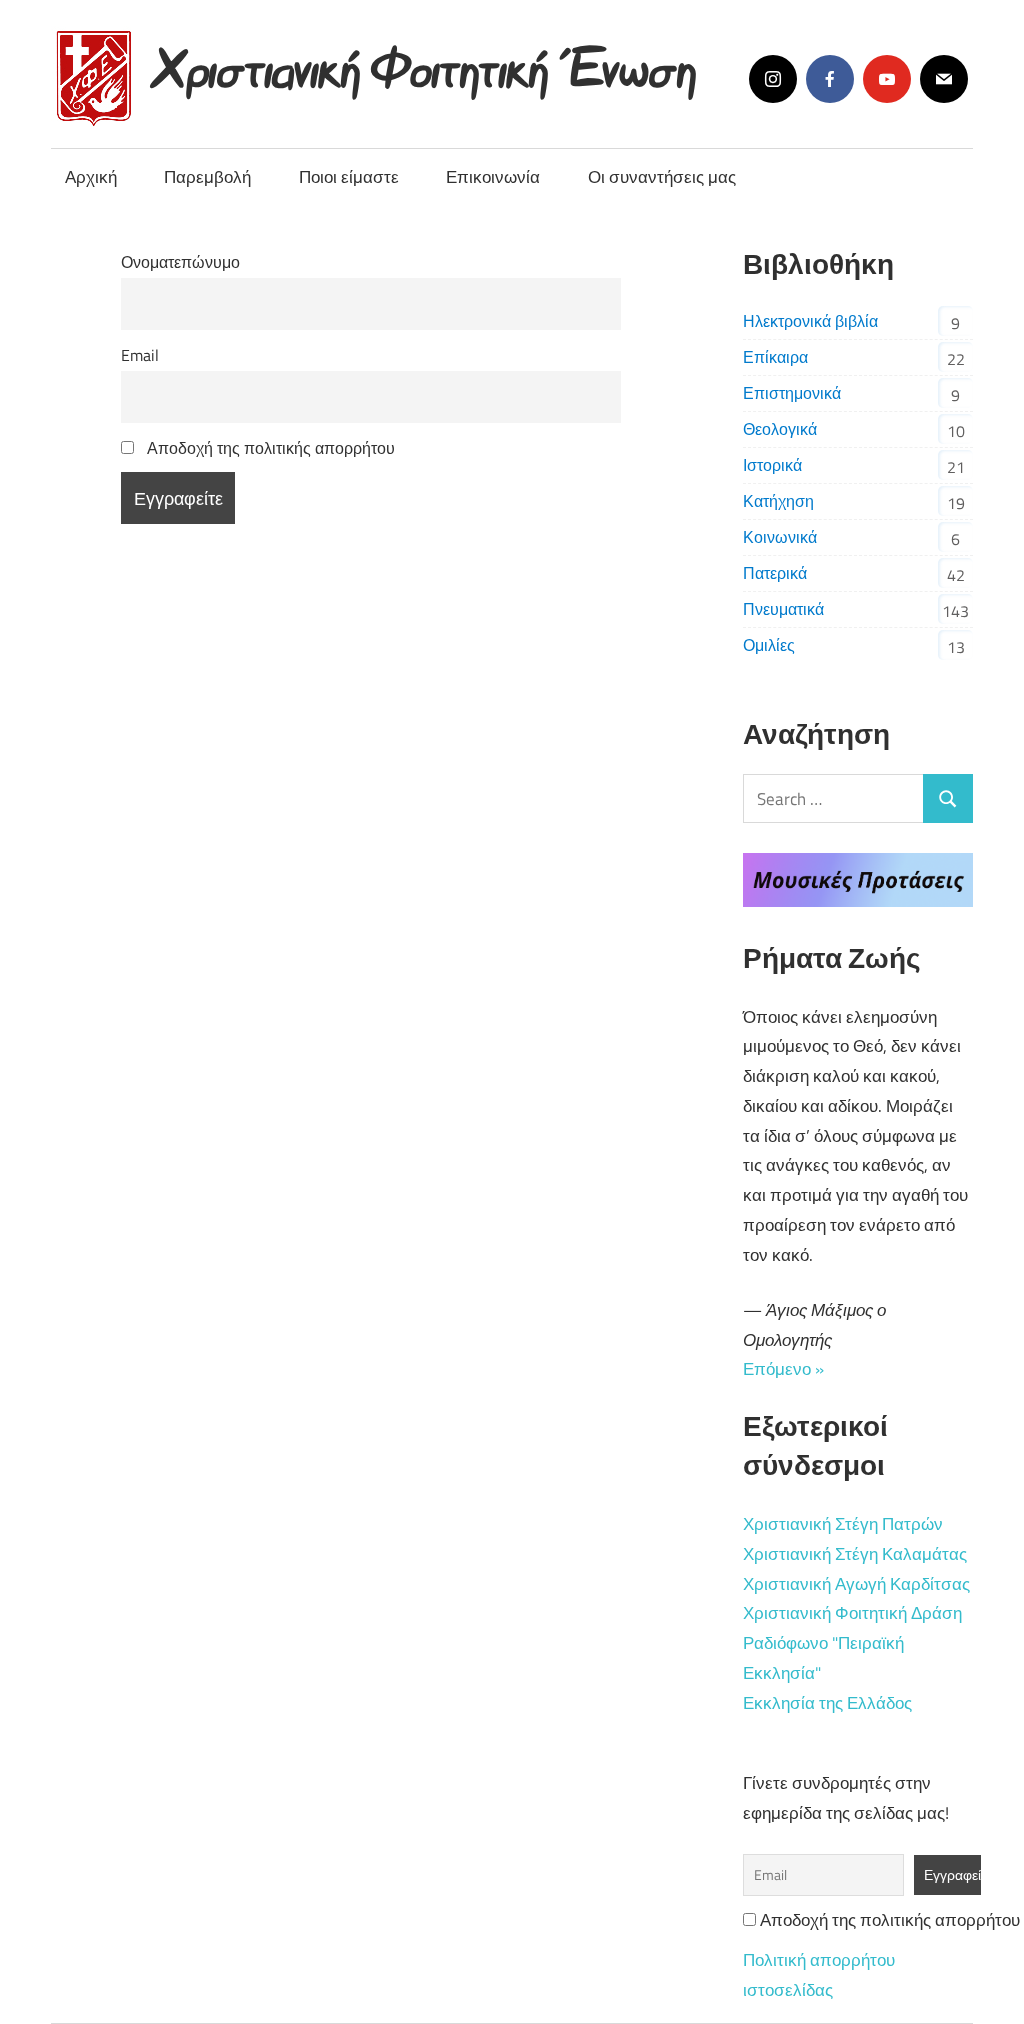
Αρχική (91, 177)
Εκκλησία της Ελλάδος (827, 1703)
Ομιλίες (769, 645)
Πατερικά (775, 573)
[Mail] (944, 79)
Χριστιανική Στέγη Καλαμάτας (855, 1554)
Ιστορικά (772, 465)
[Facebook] (830, 79)
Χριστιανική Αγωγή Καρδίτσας (856, 1584)
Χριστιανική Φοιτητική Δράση (852, 1613)
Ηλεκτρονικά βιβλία (810, 321)
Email (140, 355)
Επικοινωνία (493, 177)
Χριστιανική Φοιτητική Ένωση (426, 62)
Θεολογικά (780, 429)
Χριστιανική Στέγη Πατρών (843, 1524)
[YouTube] (887, 79)
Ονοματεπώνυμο (180, 262)
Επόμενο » (783, 1369)
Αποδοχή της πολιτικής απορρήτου (269, 448)
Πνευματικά (783, 609)
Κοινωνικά (780, 537)
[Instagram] (773, 79)
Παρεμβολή (207, 177)
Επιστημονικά (792, 393)
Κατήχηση (778, 501)
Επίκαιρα (775, 357)
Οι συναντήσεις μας (662, 177)
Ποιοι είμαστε (349, 177)
